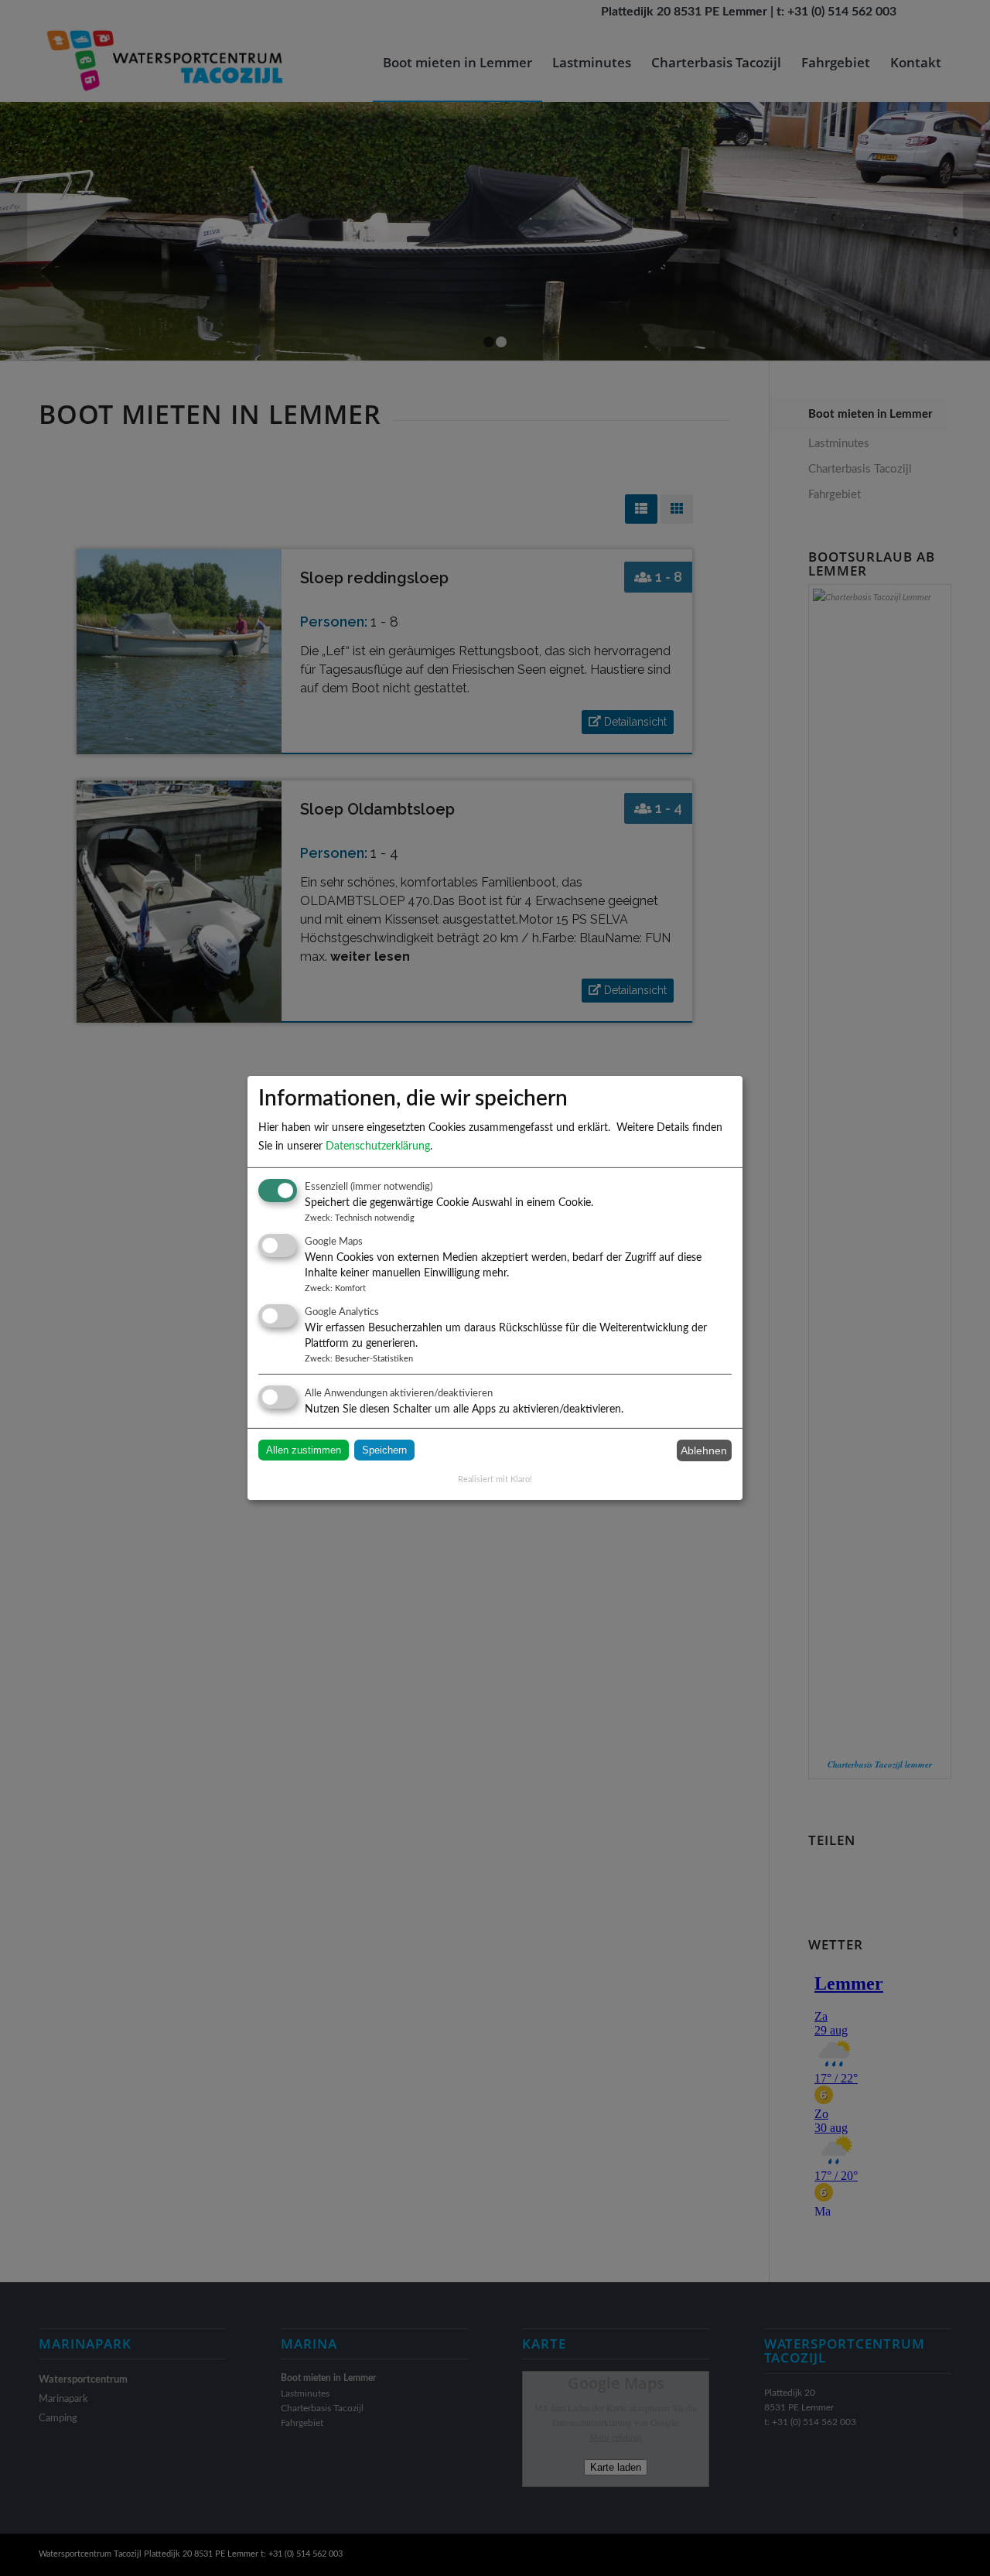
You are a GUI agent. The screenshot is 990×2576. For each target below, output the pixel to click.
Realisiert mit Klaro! (495, 1479)
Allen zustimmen (304, 1450)
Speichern (384, 1450)
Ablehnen (704, 1450)
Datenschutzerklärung (378, 1146)
